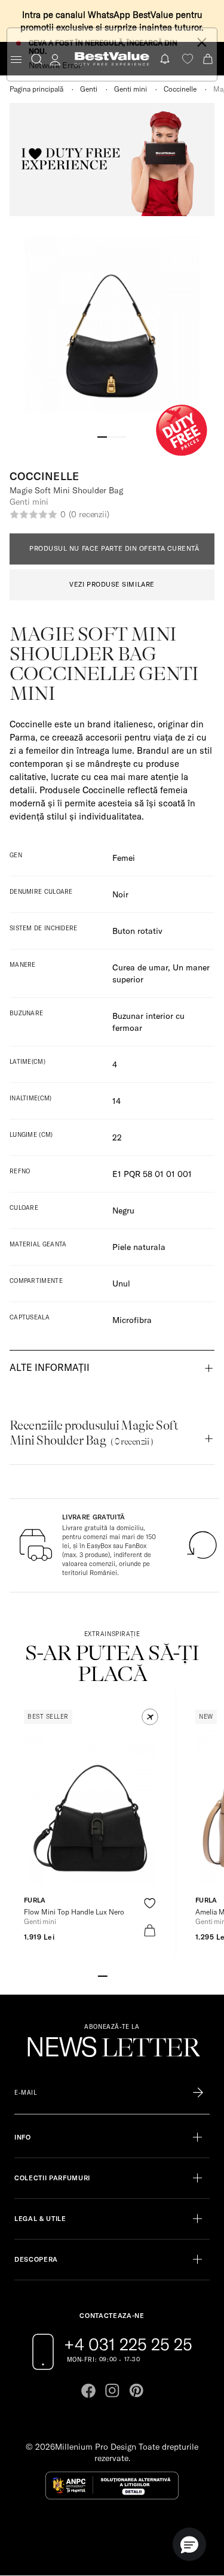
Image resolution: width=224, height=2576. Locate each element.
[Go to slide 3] (122, 436)
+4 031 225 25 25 (128, 2344)
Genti (89, 89)
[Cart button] (209, 59)
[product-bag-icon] (150, 1930)
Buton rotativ (137, 931)
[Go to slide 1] (103, 436)
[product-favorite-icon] (150, 1903)
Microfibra (132, 1320)
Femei (124, 858)
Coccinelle (180, 89)
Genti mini (131, 89)
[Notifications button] (166, 59)
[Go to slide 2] (112, 436)
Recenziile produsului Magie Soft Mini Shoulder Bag (94, 1433)
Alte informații (50, 1367)
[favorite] (188, 59)
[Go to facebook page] (88, 2390)
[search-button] (37, 59)
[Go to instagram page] (112, 2390)
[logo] (112, 59)
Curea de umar (140, 967)
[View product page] (90, 1807)
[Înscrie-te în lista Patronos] (198, 2093)
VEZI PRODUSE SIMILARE (112, 584)
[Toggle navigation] (16, 60)
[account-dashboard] (55, 59)
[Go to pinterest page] (136, 2390)
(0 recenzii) (89, 514)
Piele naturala (139, 1247)
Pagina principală (36, 89)
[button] (150, 1717)
